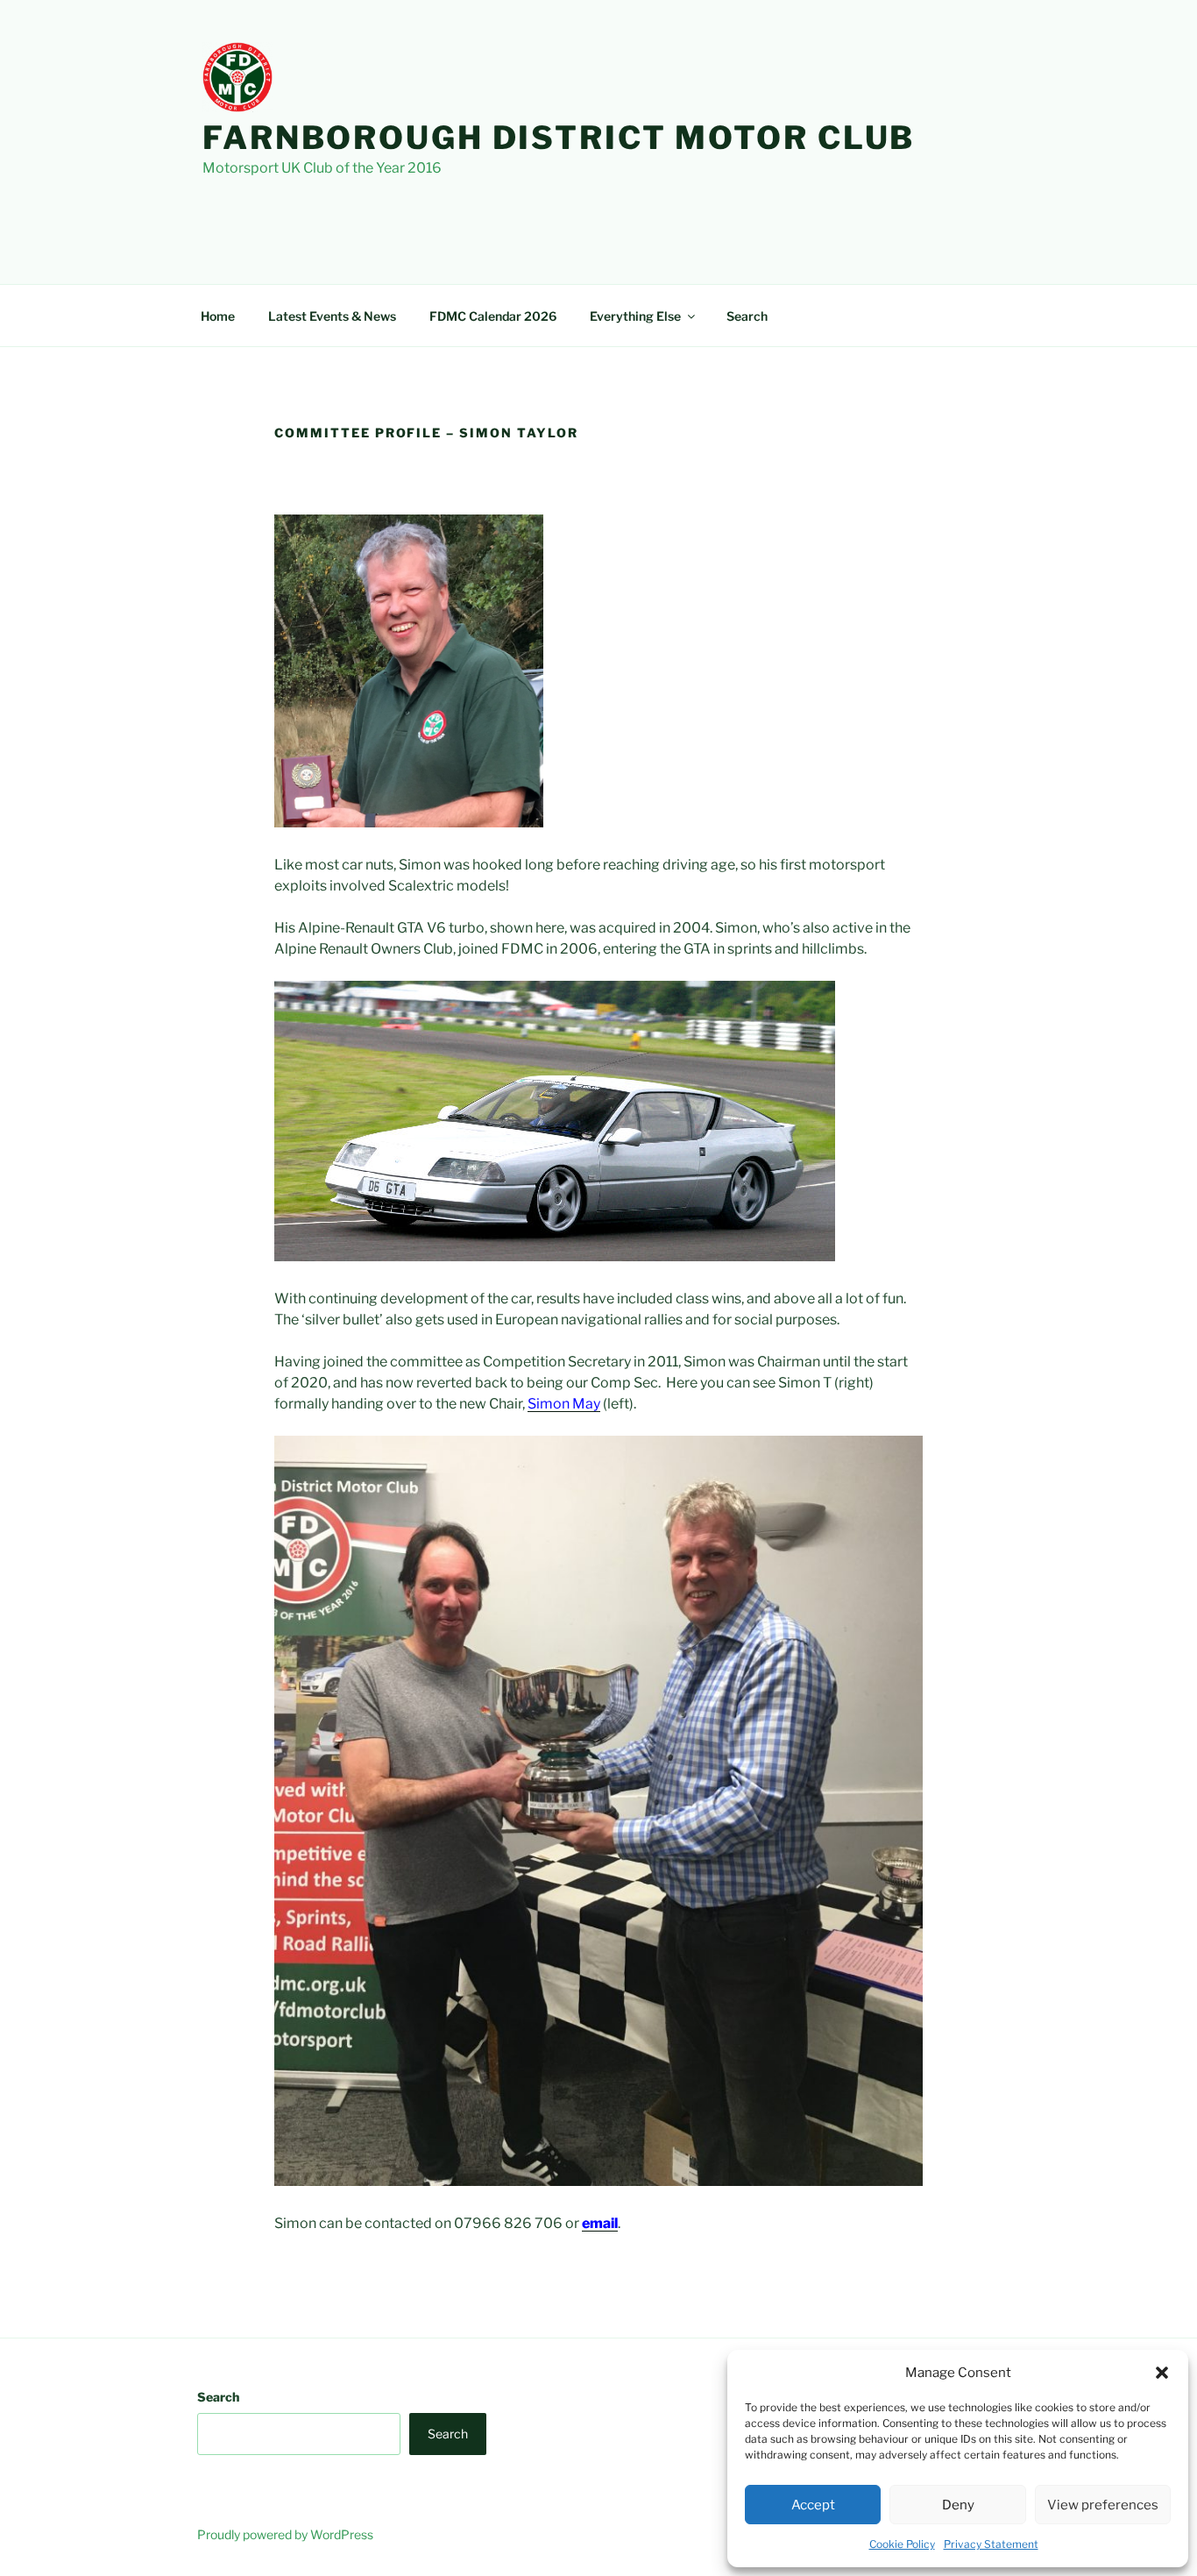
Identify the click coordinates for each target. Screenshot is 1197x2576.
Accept (813, 2505)
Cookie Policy (902, 2544)
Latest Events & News (332, 316)
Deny (958, 2505)
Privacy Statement (991, 2544)
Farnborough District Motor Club (559, 138)
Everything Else (635, 316)
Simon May (564, 1404)
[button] (1162, 2373)
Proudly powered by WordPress (285, 2534)
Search (747, 316)
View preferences (1103, 2505)
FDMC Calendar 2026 (493, 316)
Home (218, 316)
